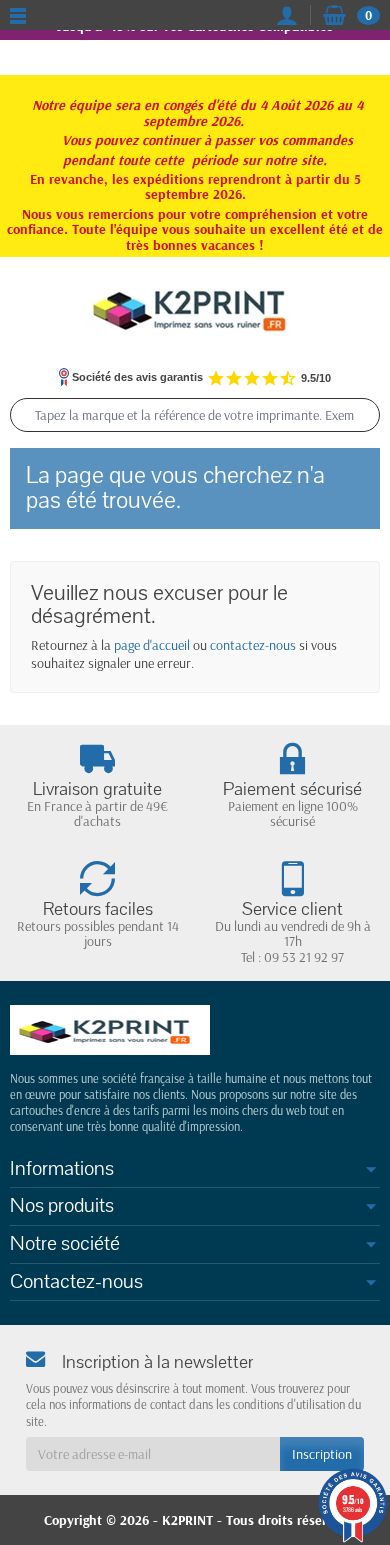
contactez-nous (253, 645)
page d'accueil (152, 645)
